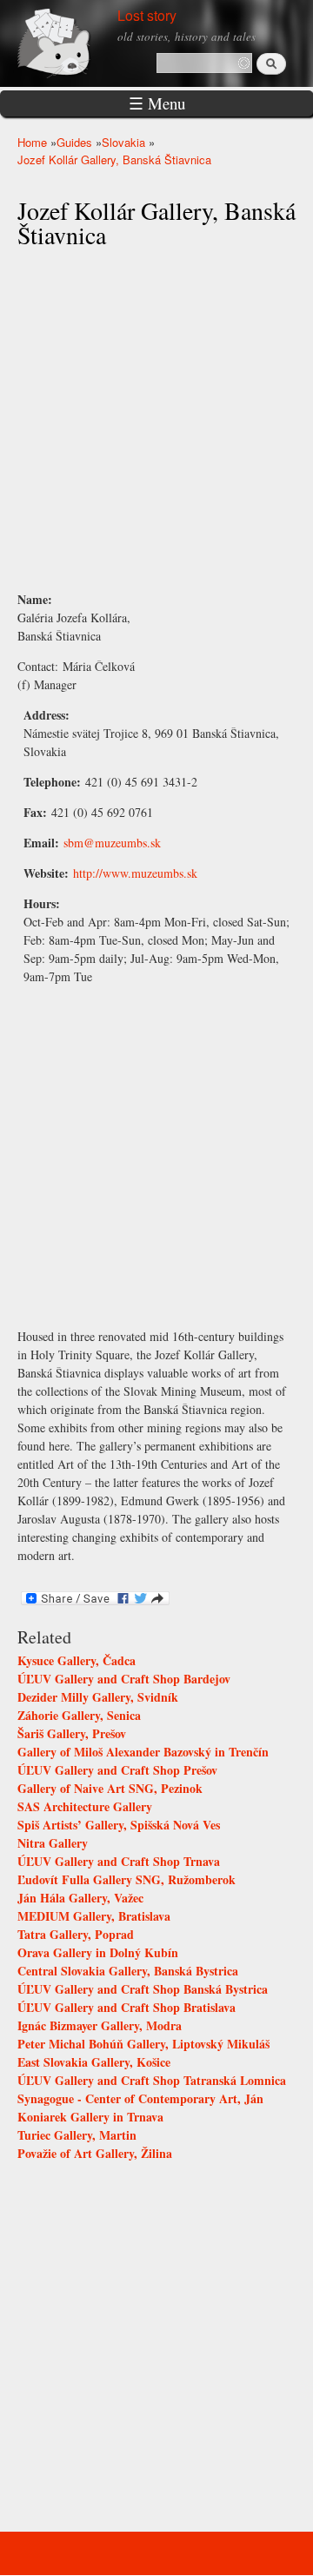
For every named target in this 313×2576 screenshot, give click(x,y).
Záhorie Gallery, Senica (79, 1715)
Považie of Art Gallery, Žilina (95, 2153)
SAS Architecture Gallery (85, 1806)
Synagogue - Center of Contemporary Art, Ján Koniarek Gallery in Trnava (140, 2108)
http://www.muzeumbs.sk (135, 873)
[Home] (74, 41)
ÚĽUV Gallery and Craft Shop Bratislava (127, 2007)
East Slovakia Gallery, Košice (94, 2062)
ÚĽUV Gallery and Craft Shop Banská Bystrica (143, 1989)
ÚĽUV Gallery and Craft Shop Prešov (117, 1770)
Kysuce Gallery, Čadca (77, 1660)
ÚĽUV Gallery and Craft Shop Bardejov (124, 1679)
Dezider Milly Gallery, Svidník (98, 1697)
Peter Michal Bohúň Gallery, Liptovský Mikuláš (143, 2044)
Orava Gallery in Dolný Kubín (98, 1952)
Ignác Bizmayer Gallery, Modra (100, 2025)
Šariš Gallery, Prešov (72, 1733)
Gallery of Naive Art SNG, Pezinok (110, 1788)
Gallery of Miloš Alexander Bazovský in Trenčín (143, 1752)
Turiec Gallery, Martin (77, 2135)
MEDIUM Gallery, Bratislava (94, 1916)
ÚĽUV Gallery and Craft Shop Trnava (119, 1861)
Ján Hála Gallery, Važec (80, 1898)
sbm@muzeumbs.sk (112, 843)
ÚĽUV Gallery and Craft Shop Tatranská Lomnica (152, 2080)
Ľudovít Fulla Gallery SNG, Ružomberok (127, 1879)
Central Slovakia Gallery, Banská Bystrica (128, 1971)
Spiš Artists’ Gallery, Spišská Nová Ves (119, 1825)
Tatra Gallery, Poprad (76, 1934)
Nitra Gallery (53, 1843)
